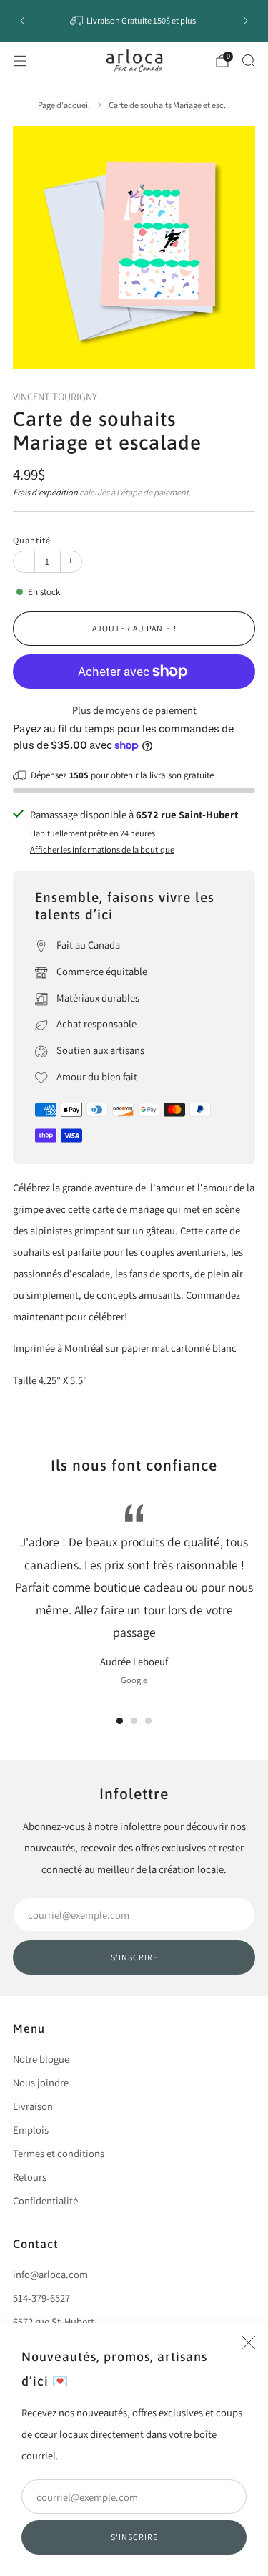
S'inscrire (134, 2537)
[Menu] (20, 61)
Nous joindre (41, 2082)
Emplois (31, 2130)
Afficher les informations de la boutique (102, 849)
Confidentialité (45, 2200)
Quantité (32, 540)
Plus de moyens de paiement (134, 710)
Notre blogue (41, 2059)
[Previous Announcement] (22, 21)
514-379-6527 (41, 2298)
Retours (30, 2177)
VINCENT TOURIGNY (55, 396)
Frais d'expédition (45, 492)
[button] (120, 1721)
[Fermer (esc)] (249, 2343)
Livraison (33, 2106)
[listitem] (134, 21)
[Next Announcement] (246, 21)
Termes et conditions (59, 2153)
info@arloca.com (50, 2274)
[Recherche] (248, 60)
